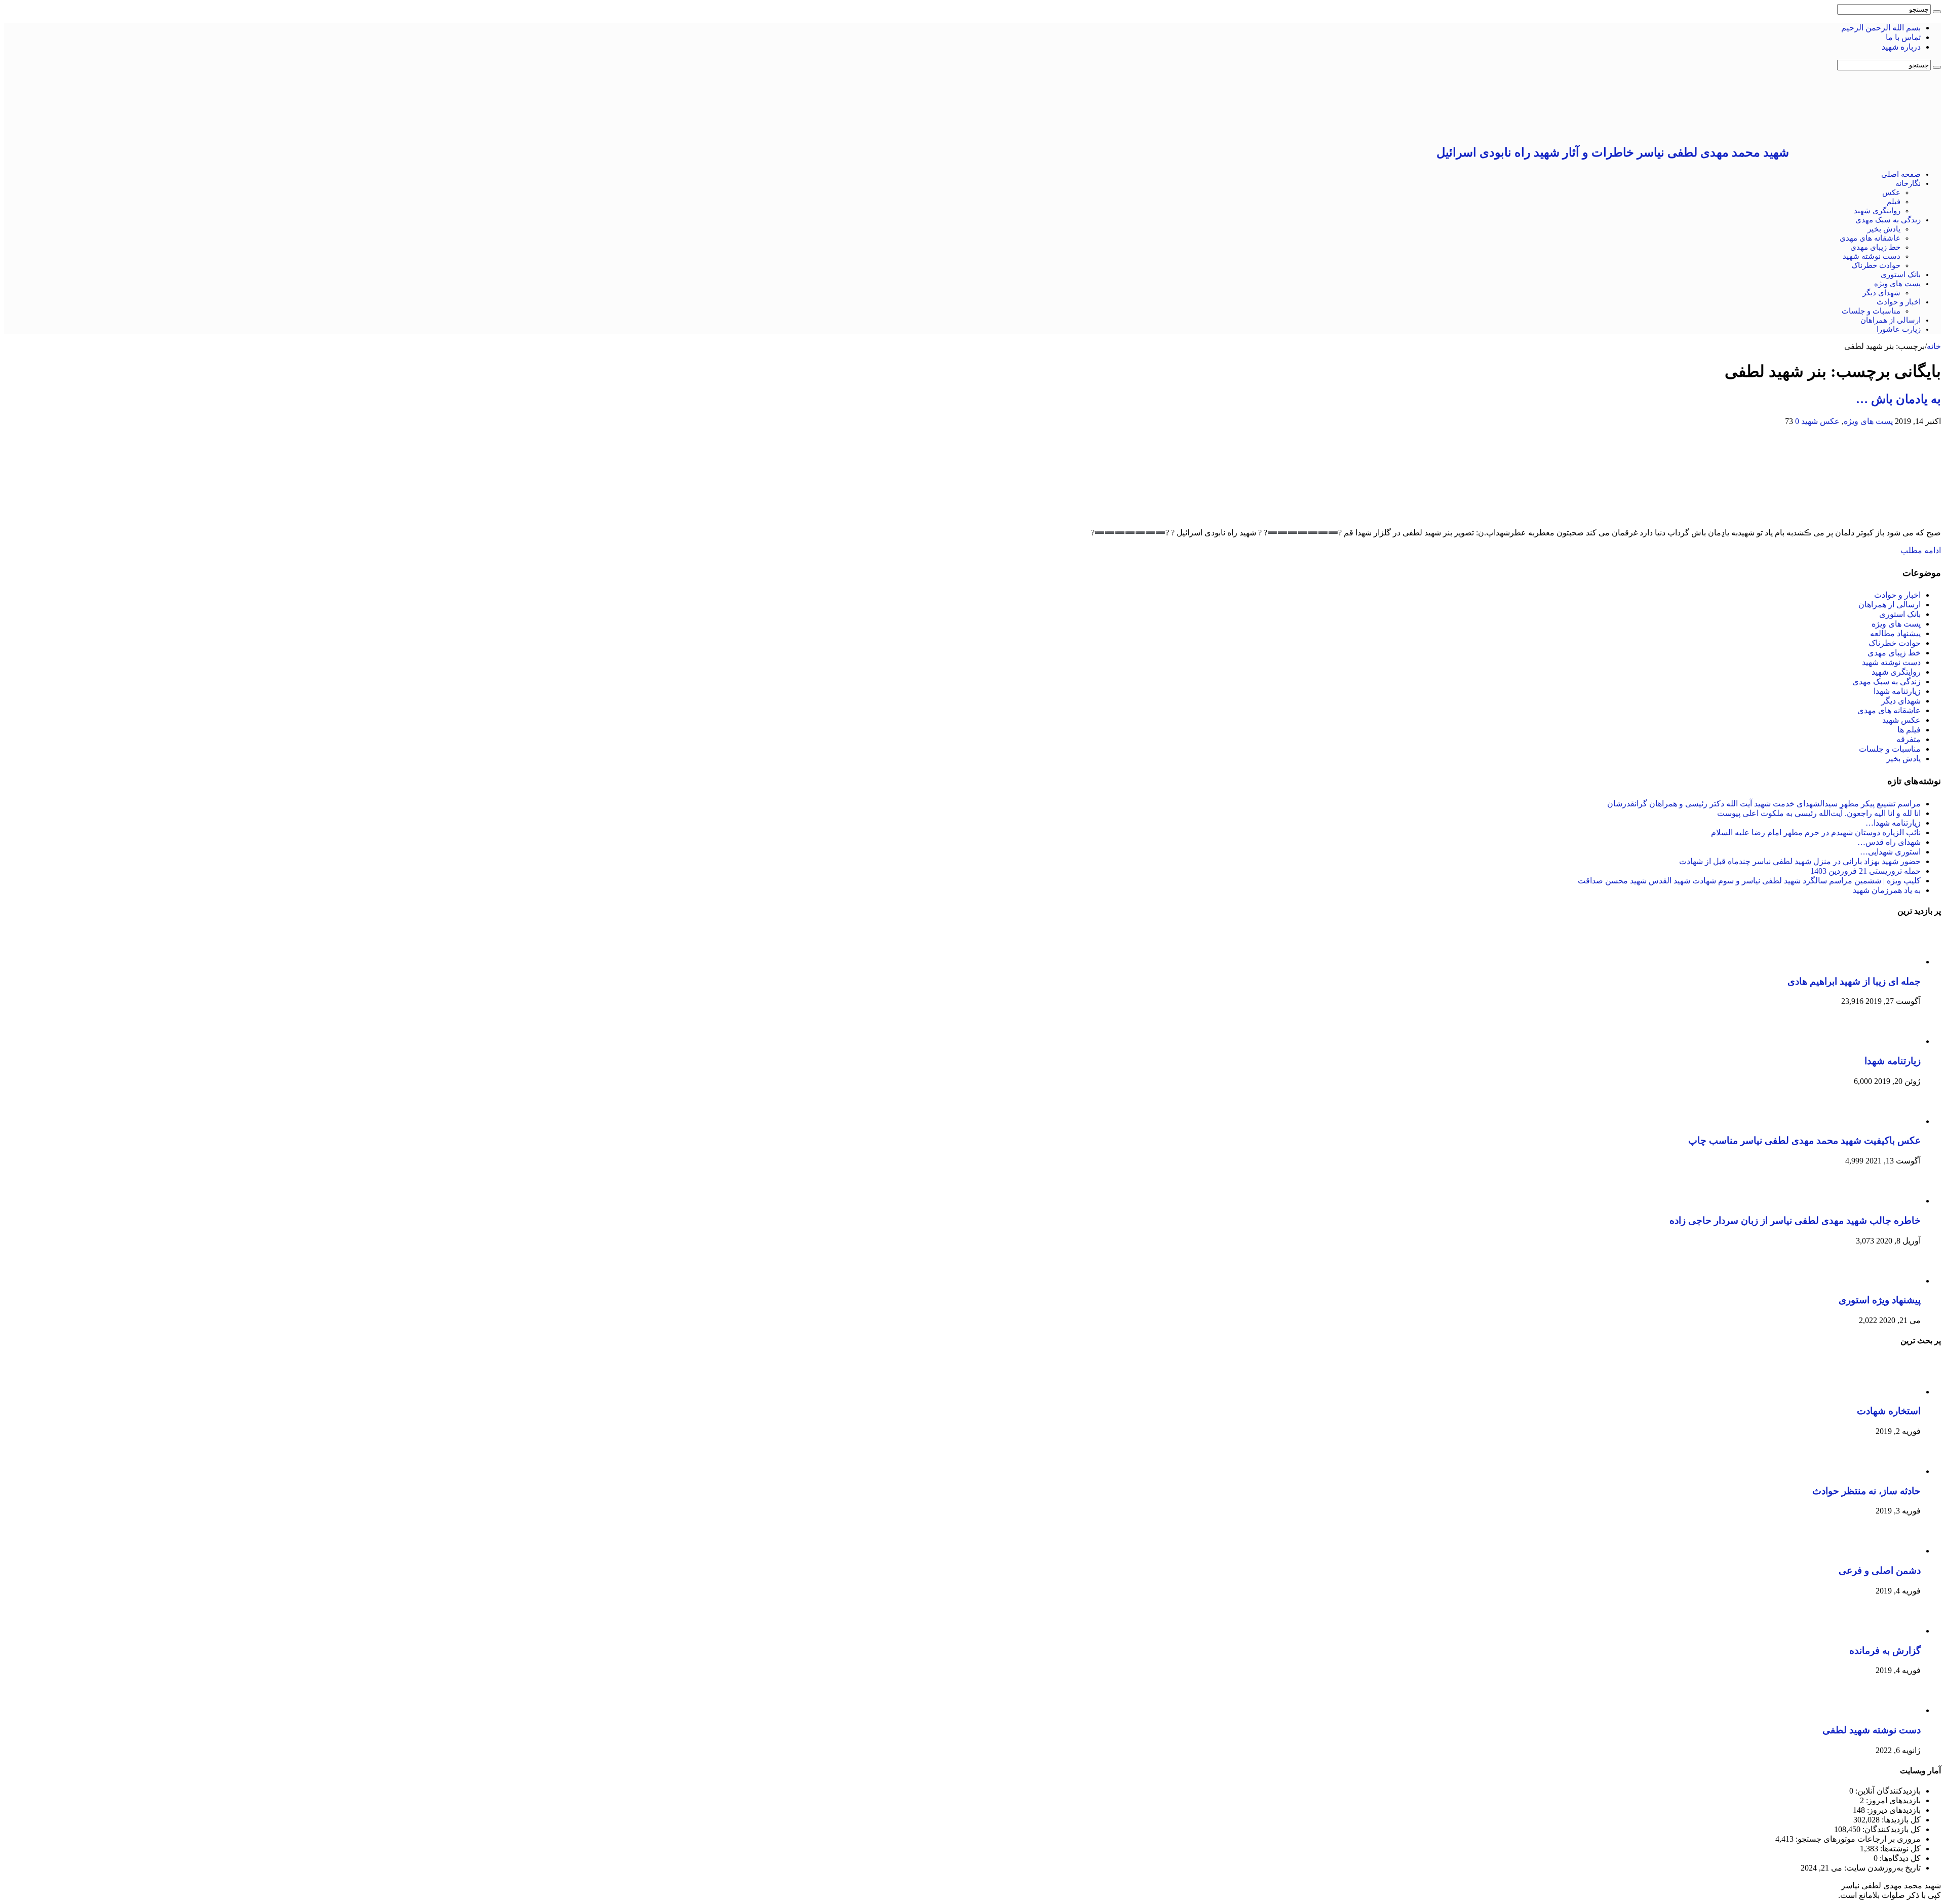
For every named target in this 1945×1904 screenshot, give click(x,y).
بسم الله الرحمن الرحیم (1881, 28)
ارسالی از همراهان (1891, 320)
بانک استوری (1901, 275)
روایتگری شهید (1877, 211)
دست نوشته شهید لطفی (1872, 1730)
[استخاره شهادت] (1893, 1392)
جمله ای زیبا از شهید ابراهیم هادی (1854, 981)
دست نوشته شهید (1872, 256)
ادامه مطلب (1921, 550)
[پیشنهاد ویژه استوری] (1893, 1281)
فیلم (1894, 202)
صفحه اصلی (1901, 174)
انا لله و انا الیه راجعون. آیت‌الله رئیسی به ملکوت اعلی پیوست (1819, 813)
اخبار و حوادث (1899, 302)
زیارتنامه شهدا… (1893, 823)
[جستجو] (1937, 12)
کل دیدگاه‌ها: (1899, 1858)
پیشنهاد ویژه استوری (1880, 1300)
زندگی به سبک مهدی (1888, 220)
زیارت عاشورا (1899, 329)
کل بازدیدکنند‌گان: (1891, 1829)
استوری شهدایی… (1890, 852)
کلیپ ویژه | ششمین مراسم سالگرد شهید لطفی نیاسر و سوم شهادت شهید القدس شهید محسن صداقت (1749, 881)
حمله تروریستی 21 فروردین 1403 (1865, 871)
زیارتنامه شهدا (1897, 691)
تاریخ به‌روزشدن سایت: (1881, 1868)
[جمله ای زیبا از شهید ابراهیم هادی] (1893, 962)
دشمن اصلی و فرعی (1880, 1570)
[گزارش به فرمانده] (1893, 1631)
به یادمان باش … (1898, 399)
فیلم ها (1909, 730)
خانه (1934, 346)
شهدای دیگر (1881, 293)
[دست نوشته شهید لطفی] (1893, 1710)
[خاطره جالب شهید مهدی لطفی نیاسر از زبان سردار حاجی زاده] (1893, 1201)
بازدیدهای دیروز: (1893, 1810)
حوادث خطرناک (1876, 265)
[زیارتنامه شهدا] (1893, 1041)
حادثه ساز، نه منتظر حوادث (1866, 1491)
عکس (1891, 192)
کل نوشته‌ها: (1899, 1849)
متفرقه (1909, 739)
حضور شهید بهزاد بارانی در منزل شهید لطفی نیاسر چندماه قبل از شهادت (1800, 861)
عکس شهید (1820, 421)
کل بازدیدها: (1900, 1820)
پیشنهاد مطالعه (1895, 633)
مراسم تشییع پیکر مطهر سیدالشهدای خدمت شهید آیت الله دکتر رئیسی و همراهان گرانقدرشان (1764, 804)
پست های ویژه (1897, 284)
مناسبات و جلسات (1871, 311)
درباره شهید (1901, 47)
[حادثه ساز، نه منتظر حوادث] (1893, 1471)
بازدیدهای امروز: (1892, 1800)
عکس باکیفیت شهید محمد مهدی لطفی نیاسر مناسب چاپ (1804, 1140)
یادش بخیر (1884, 229)
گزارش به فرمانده (1885, 1650)
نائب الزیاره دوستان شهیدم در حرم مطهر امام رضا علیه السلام (1816, 832)
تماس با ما (1903, 37)
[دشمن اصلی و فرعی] (1893, 1551)
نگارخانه (1908, 183)
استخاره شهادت (1889, 1411)
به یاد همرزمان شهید (1887, 890)
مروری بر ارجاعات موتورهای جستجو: (1857, 1839)
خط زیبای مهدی (1875, 247)
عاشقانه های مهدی (1870, 238)
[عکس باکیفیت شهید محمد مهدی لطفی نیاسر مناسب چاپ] (1893, 1121)
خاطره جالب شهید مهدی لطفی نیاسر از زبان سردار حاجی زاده (1795, 1220)
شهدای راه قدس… (1889, 842)
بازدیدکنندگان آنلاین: (1887, 1791)
